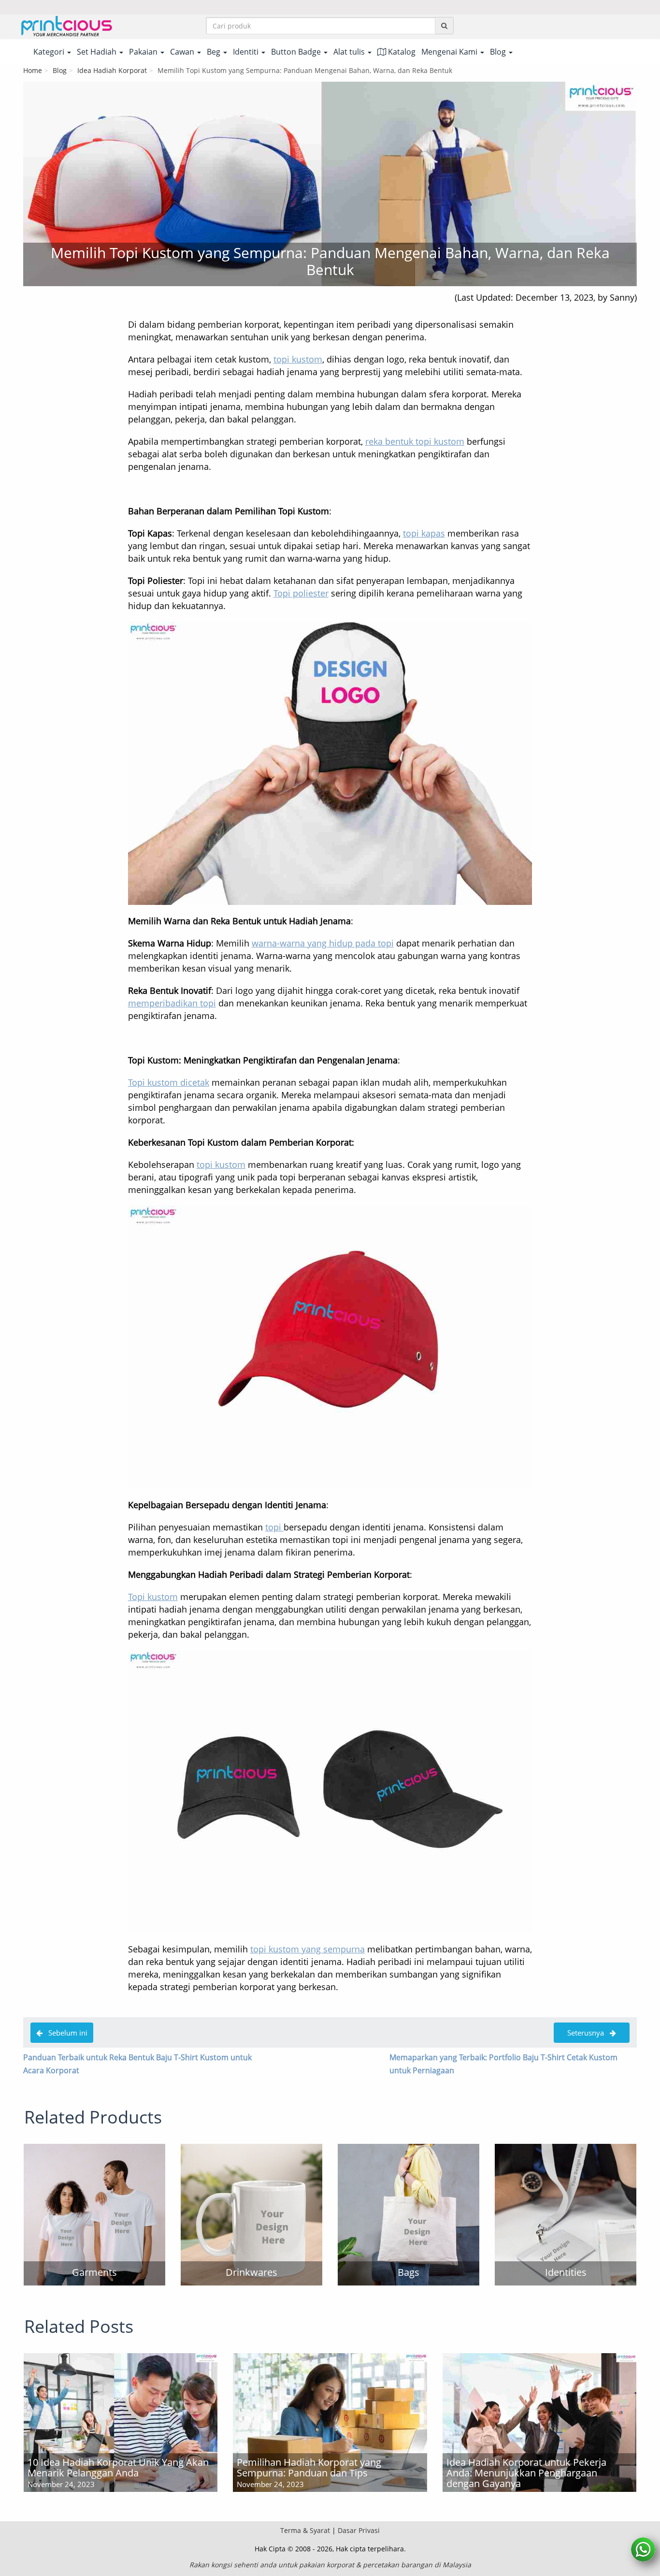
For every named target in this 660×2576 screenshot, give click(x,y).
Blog (60, 70)
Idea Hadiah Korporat (112, 70)
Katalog (401, 52)
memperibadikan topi (172, 1003)
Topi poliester (301, 593)
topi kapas (424, 533)
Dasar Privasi (359, 2530)
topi (274, 1527)
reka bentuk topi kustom (415, 441)
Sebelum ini (65, 2033)
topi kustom (298, 359)
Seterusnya (585, 2033)
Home (33, 70)
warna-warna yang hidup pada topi (323, 943)
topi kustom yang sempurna (308, 1949)
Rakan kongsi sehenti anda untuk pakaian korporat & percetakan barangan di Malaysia (330, 2565)
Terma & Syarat (305, 2530)
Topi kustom (153, 1597)
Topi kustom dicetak (169, 1082)
